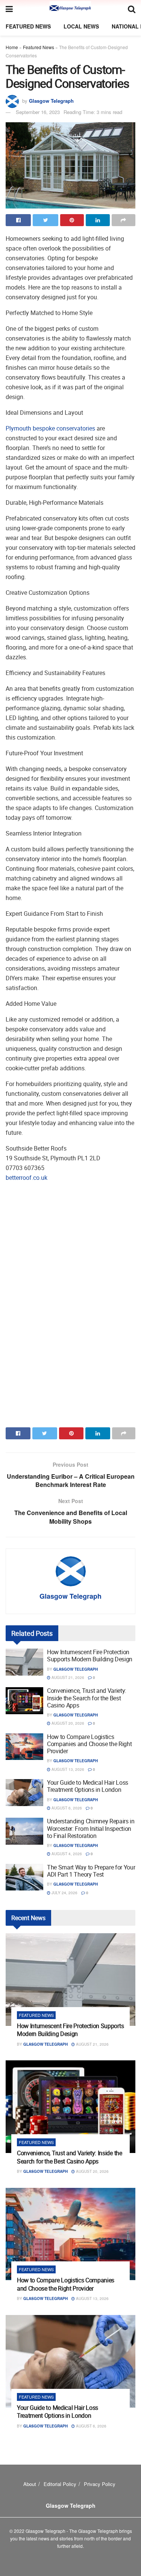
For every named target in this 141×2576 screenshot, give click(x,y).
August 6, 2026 (66, 1808)
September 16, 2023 (38, 112)
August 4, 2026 (66, 1854)
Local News (81, 26)
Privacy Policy (100, 2484)
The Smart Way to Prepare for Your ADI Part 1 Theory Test (91, 1871)
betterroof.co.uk (27, 1178)
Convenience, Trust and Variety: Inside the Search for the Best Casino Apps (87, 1698)
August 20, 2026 (67, 1723)
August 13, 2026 (67, 1769)
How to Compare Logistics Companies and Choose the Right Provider (89, 1744)
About (30, 2484)
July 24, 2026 (64, 1893)
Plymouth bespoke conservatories (50, 428)
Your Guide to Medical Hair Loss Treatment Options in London (88, 1786)
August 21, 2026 (67, 1677)
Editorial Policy (60, 2484)
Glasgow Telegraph (51, 101)
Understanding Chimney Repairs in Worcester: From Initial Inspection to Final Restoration (91, 1828)
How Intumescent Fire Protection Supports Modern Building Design (90, 1656)
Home (12, 47)
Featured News (28, 26)
